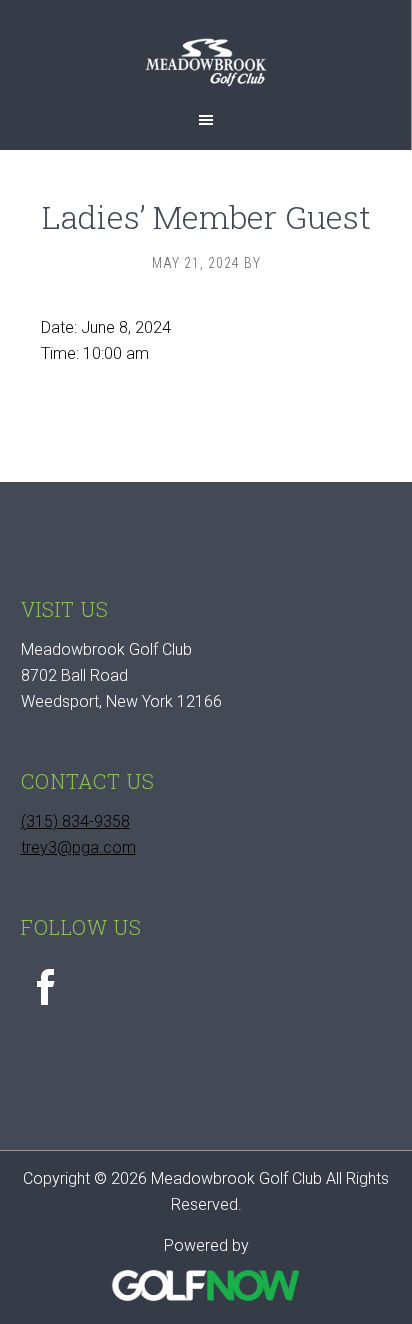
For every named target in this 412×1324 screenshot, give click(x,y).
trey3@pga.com (78, 847)
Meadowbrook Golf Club (205, 72)
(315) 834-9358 (75, 821)
